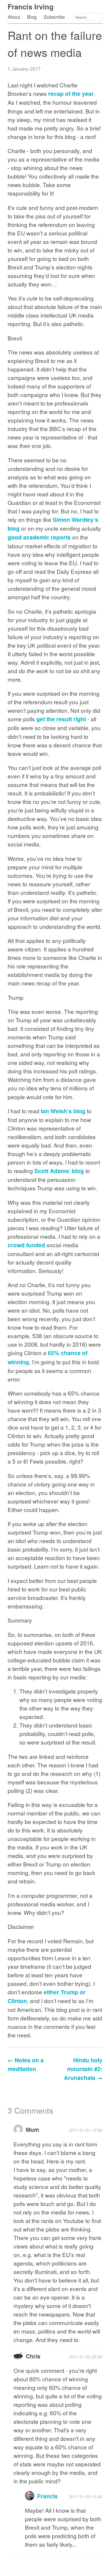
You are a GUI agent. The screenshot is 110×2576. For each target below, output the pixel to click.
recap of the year (71, 94)
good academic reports (39, 537)
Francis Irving (31, 6)
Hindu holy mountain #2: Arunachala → (83, 2069)
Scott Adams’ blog (59, 1171)
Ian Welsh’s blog (63, 1111)
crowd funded (26, 1245)
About (14, 17)
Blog (32, 17)
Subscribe (54, 17)
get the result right (61, 719)
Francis (48, 2496)
